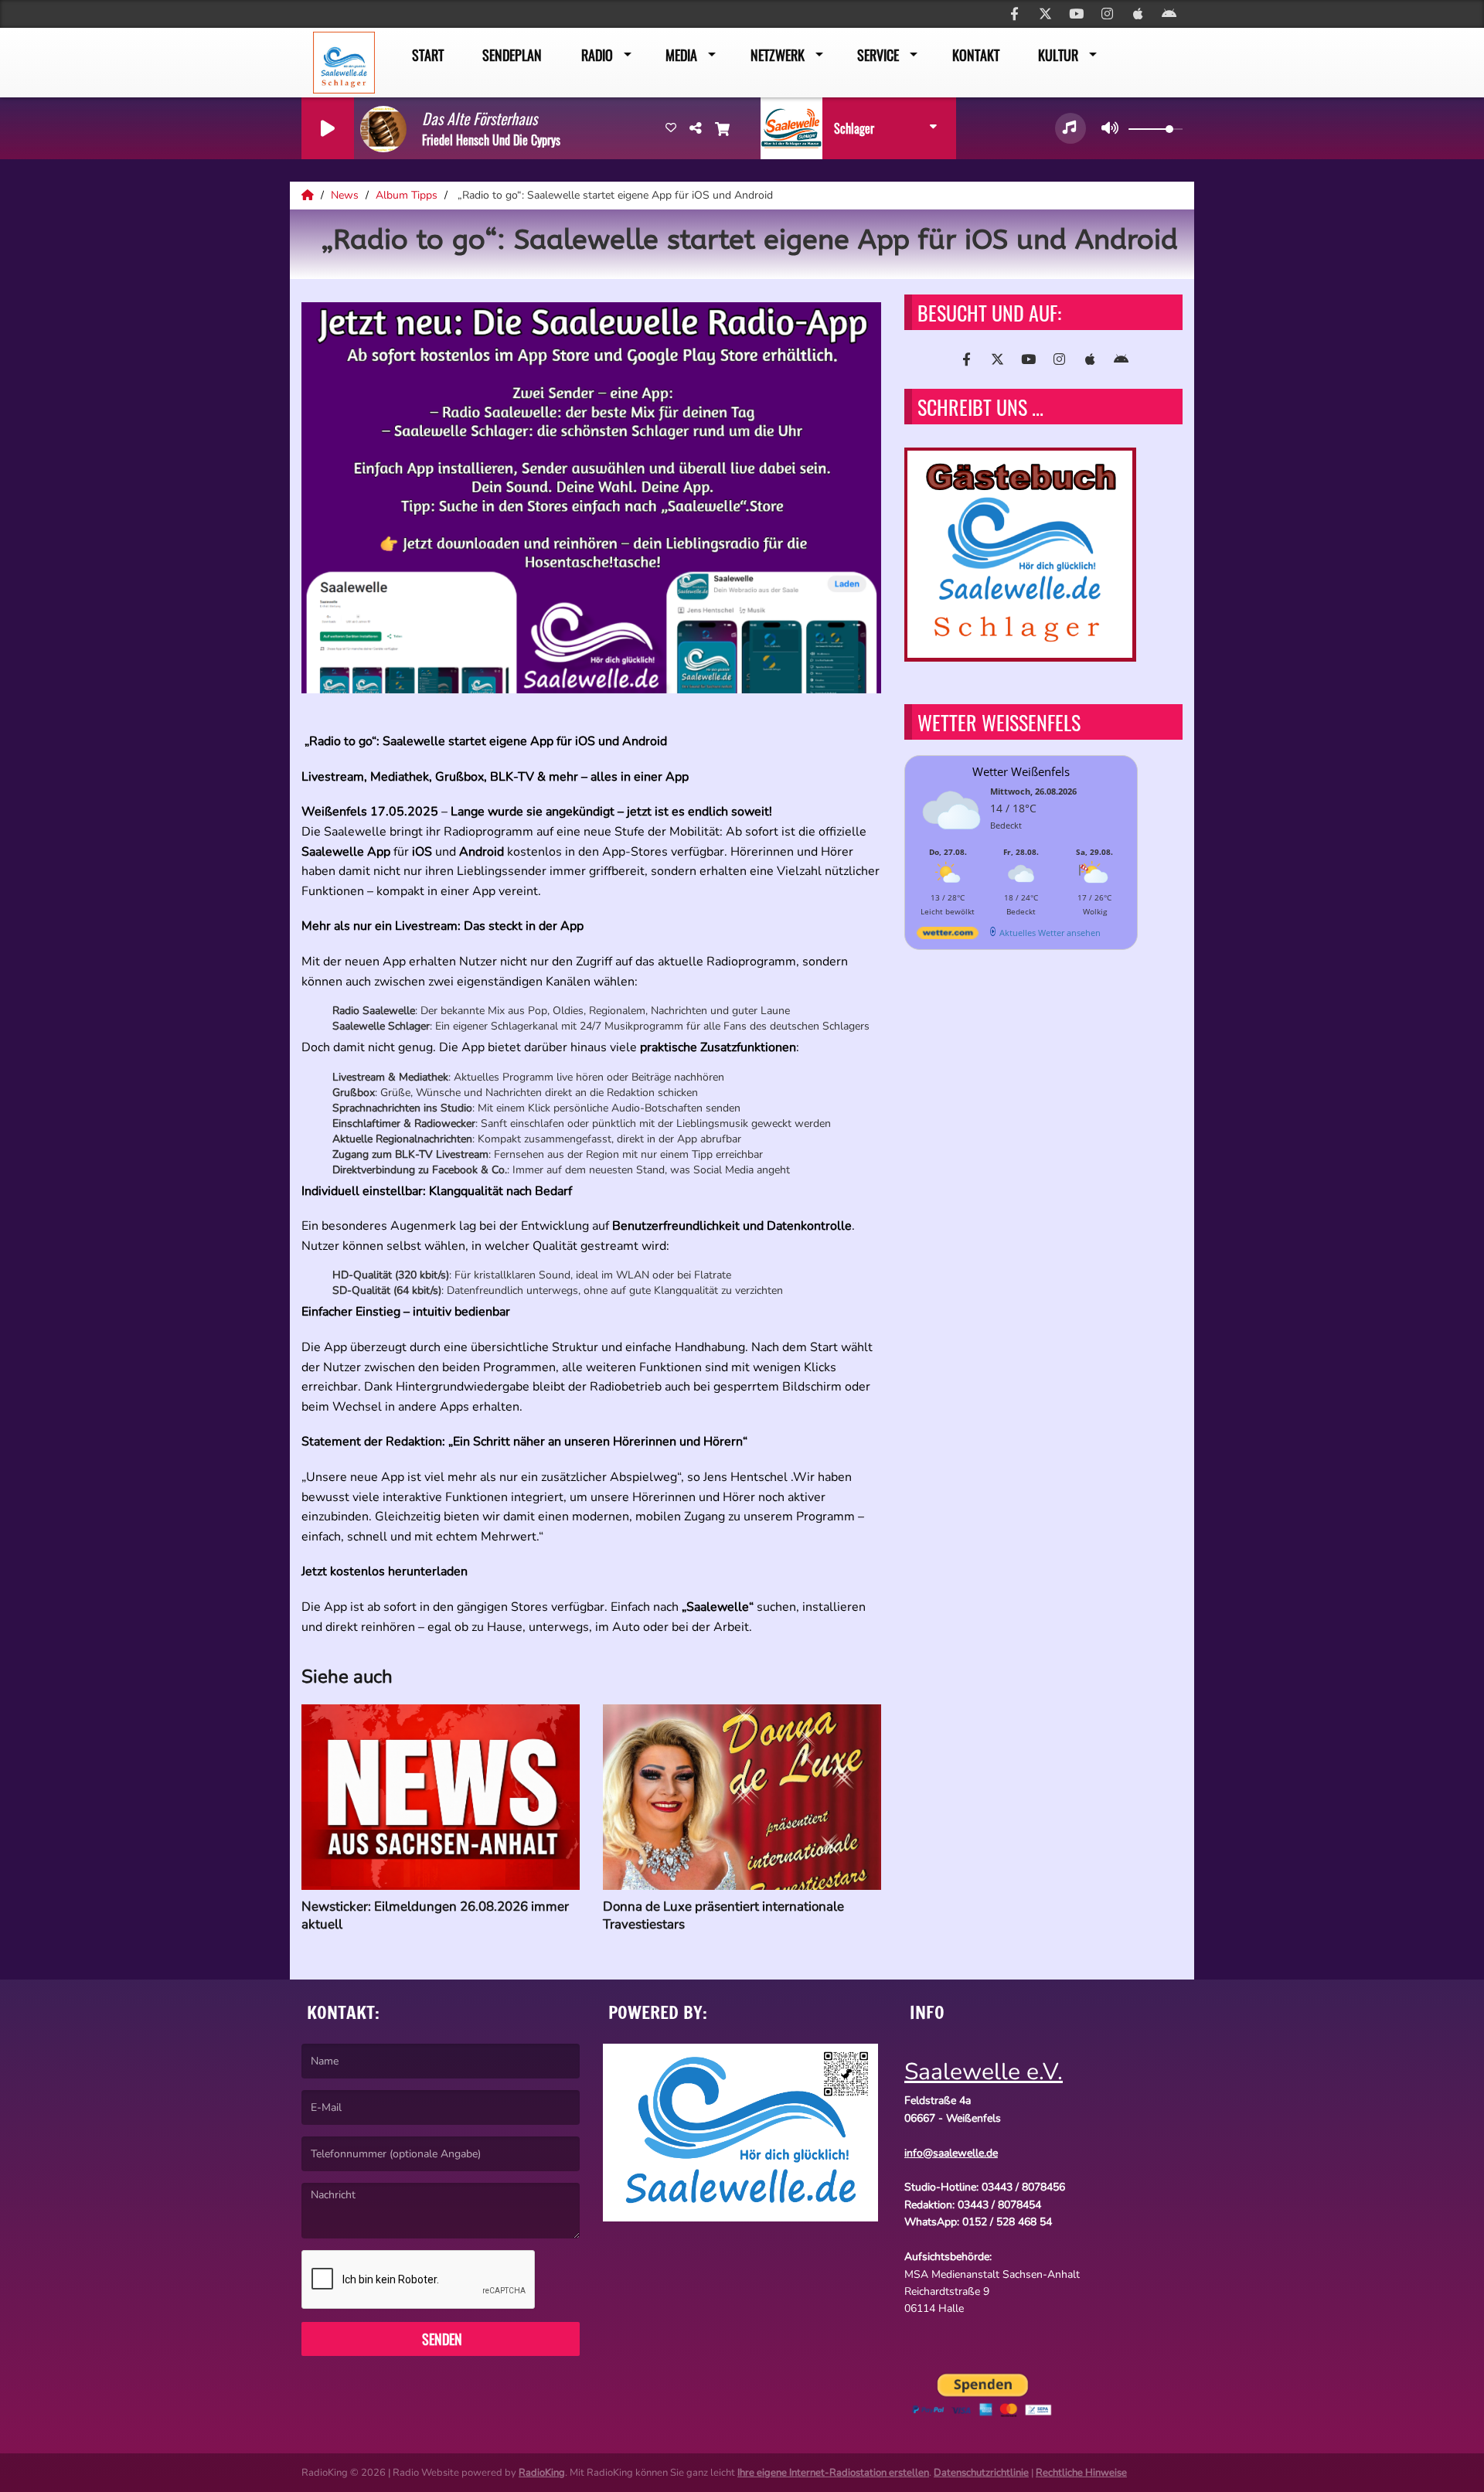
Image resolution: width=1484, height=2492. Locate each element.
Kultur (1058, 55)
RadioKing (542, 2473)
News (346, 195)
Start (428, 55)
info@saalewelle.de (951, 2153)
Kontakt (976, 55)
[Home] (309, 195)
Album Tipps (408, 195)
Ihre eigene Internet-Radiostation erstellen (833, 2473)
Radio (597, 55)
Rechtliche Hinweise (1081, 2473)
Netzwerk (778, 55)
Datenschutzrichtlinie (981, 2473)
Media (681, 55)
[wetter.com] (948, 936)
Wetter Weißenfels (1021, 771)
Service (878, 55)
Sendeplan (512, 55)
